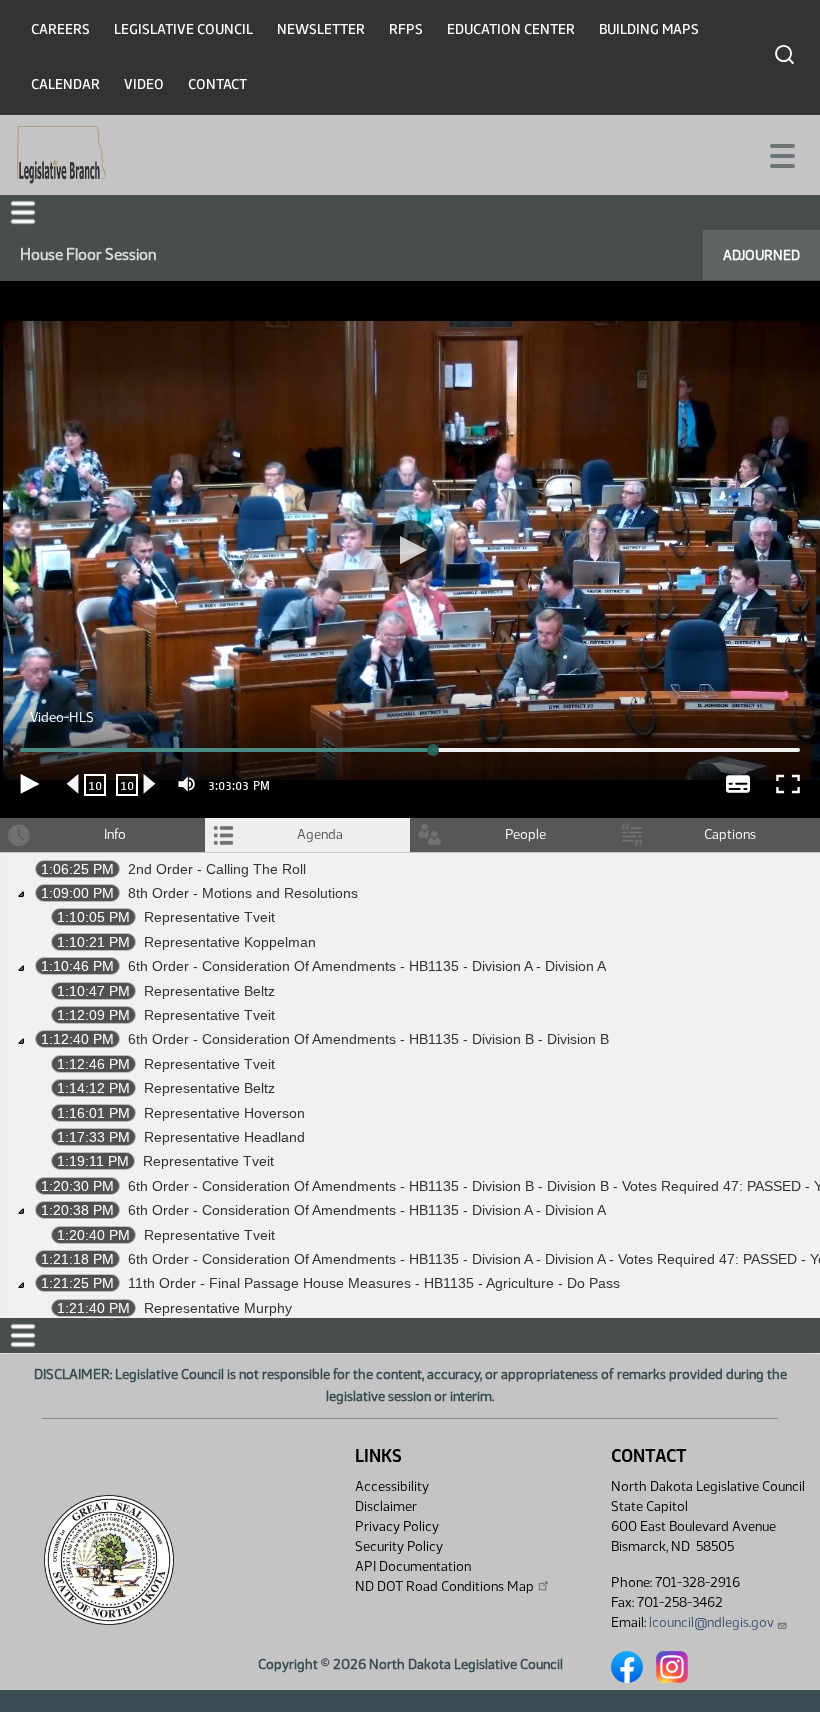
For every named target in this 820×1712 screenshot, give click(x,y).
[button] (410, 856)
